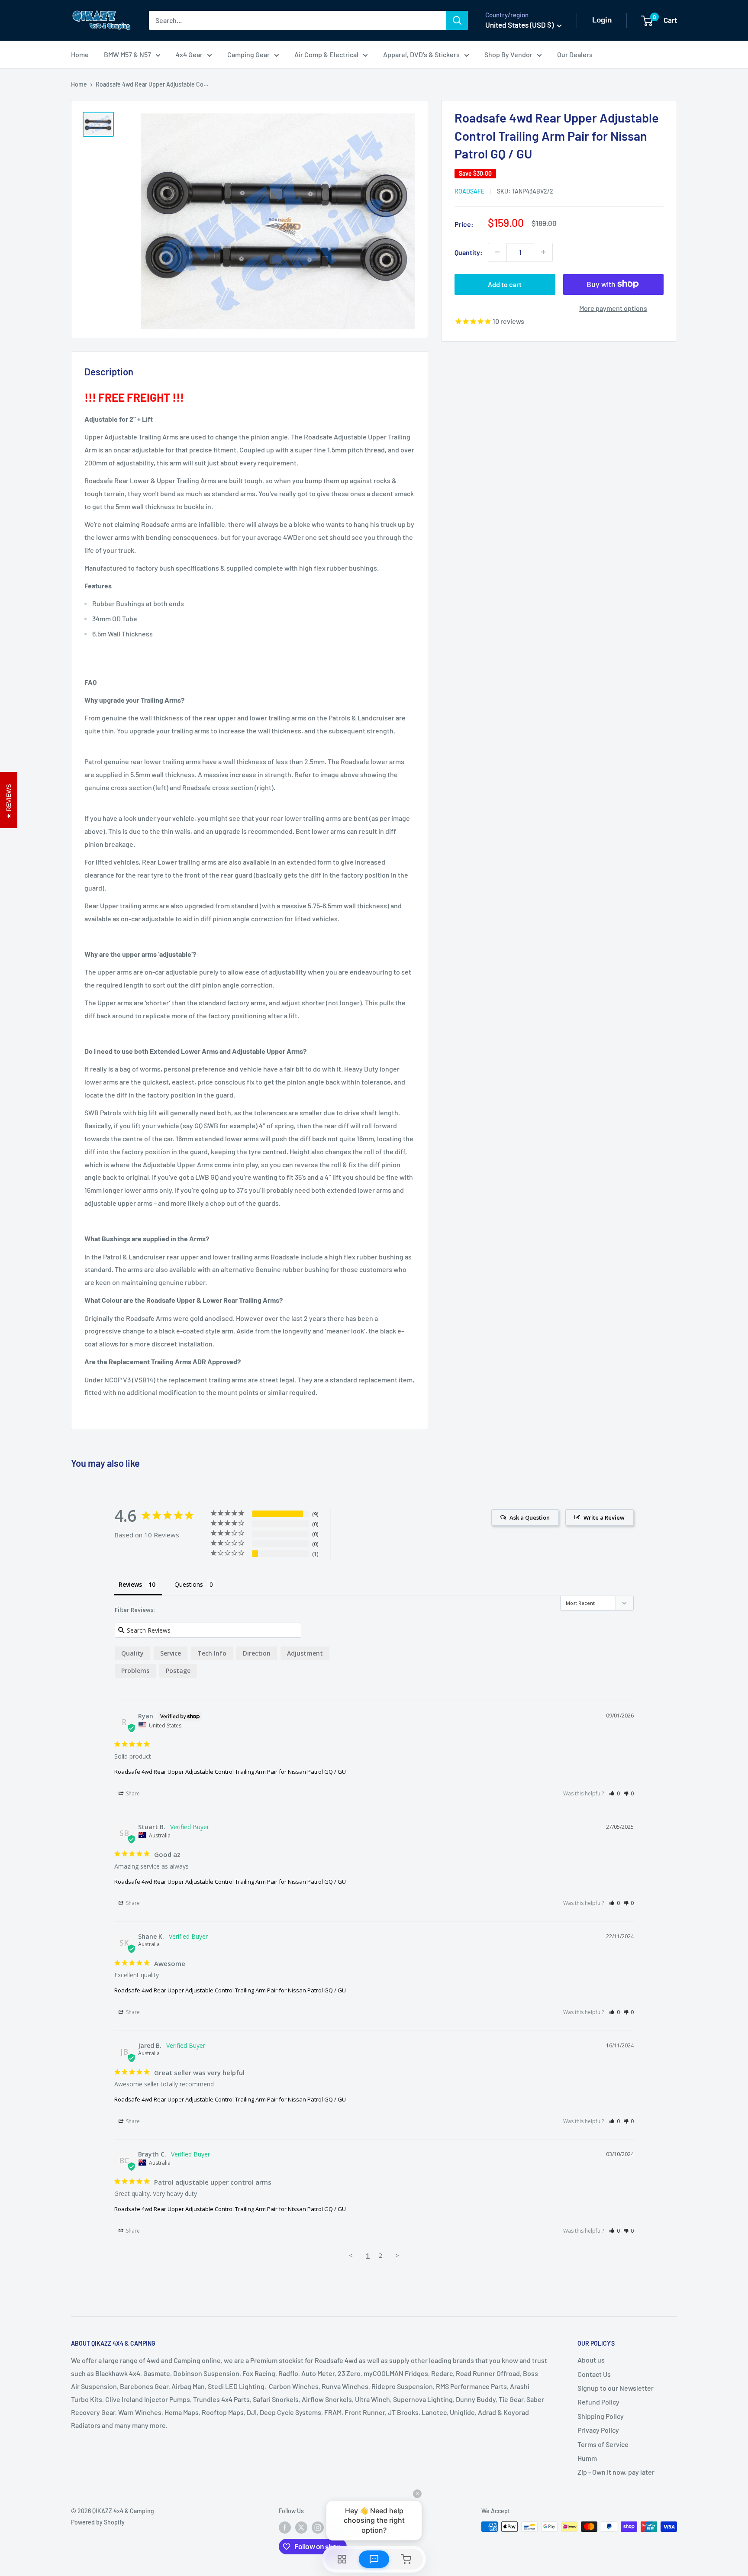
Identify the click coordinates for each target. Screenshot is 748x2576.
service (171, 1653)
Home (80, 54)
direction (257, 1653)
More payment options (613, 308)
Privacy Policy (598, 2430)
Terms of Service (603, 2444)
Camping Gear (248, 54)
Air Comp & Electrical (326, 54)
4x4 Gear (189, 54)
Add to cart (505, 284)
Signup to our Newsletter (616, 2388)
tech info (212, 1653)
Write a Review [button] (604, 1517)
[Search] (457, 20)
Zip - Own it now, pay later (616, 2472)
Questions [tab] (189, 1584)
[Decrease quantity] (497, 252)
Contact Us (594, 2374)
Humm (587, 2458)
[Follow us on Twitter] (301, 2528)
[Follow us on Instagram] (318, 2528)
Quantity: (469, 252)
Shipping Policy (601, 2416)
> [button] (397, 2255)
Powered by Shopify (98, 2522)
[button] (614, 1793)
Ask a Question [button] (530, 1517)
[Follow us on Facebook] (285, 2528)
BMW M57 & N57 (127, 54)
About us (591, 2360)
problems (135, 1671)
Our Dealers (575, 54)
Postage (178, 1671)
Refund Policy (598, 2402)
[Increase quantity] (543, 252)
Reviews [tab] (130, 1584)
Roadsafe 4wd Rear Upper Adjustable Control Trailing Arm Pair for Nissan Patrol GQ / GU (230, 1772)
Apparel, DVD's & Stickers (421, 54)
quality (132, 1653)
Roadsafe (469, 191)
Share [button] (132, 1793)
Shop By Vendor (508, 54)
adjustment (305, 1653)
